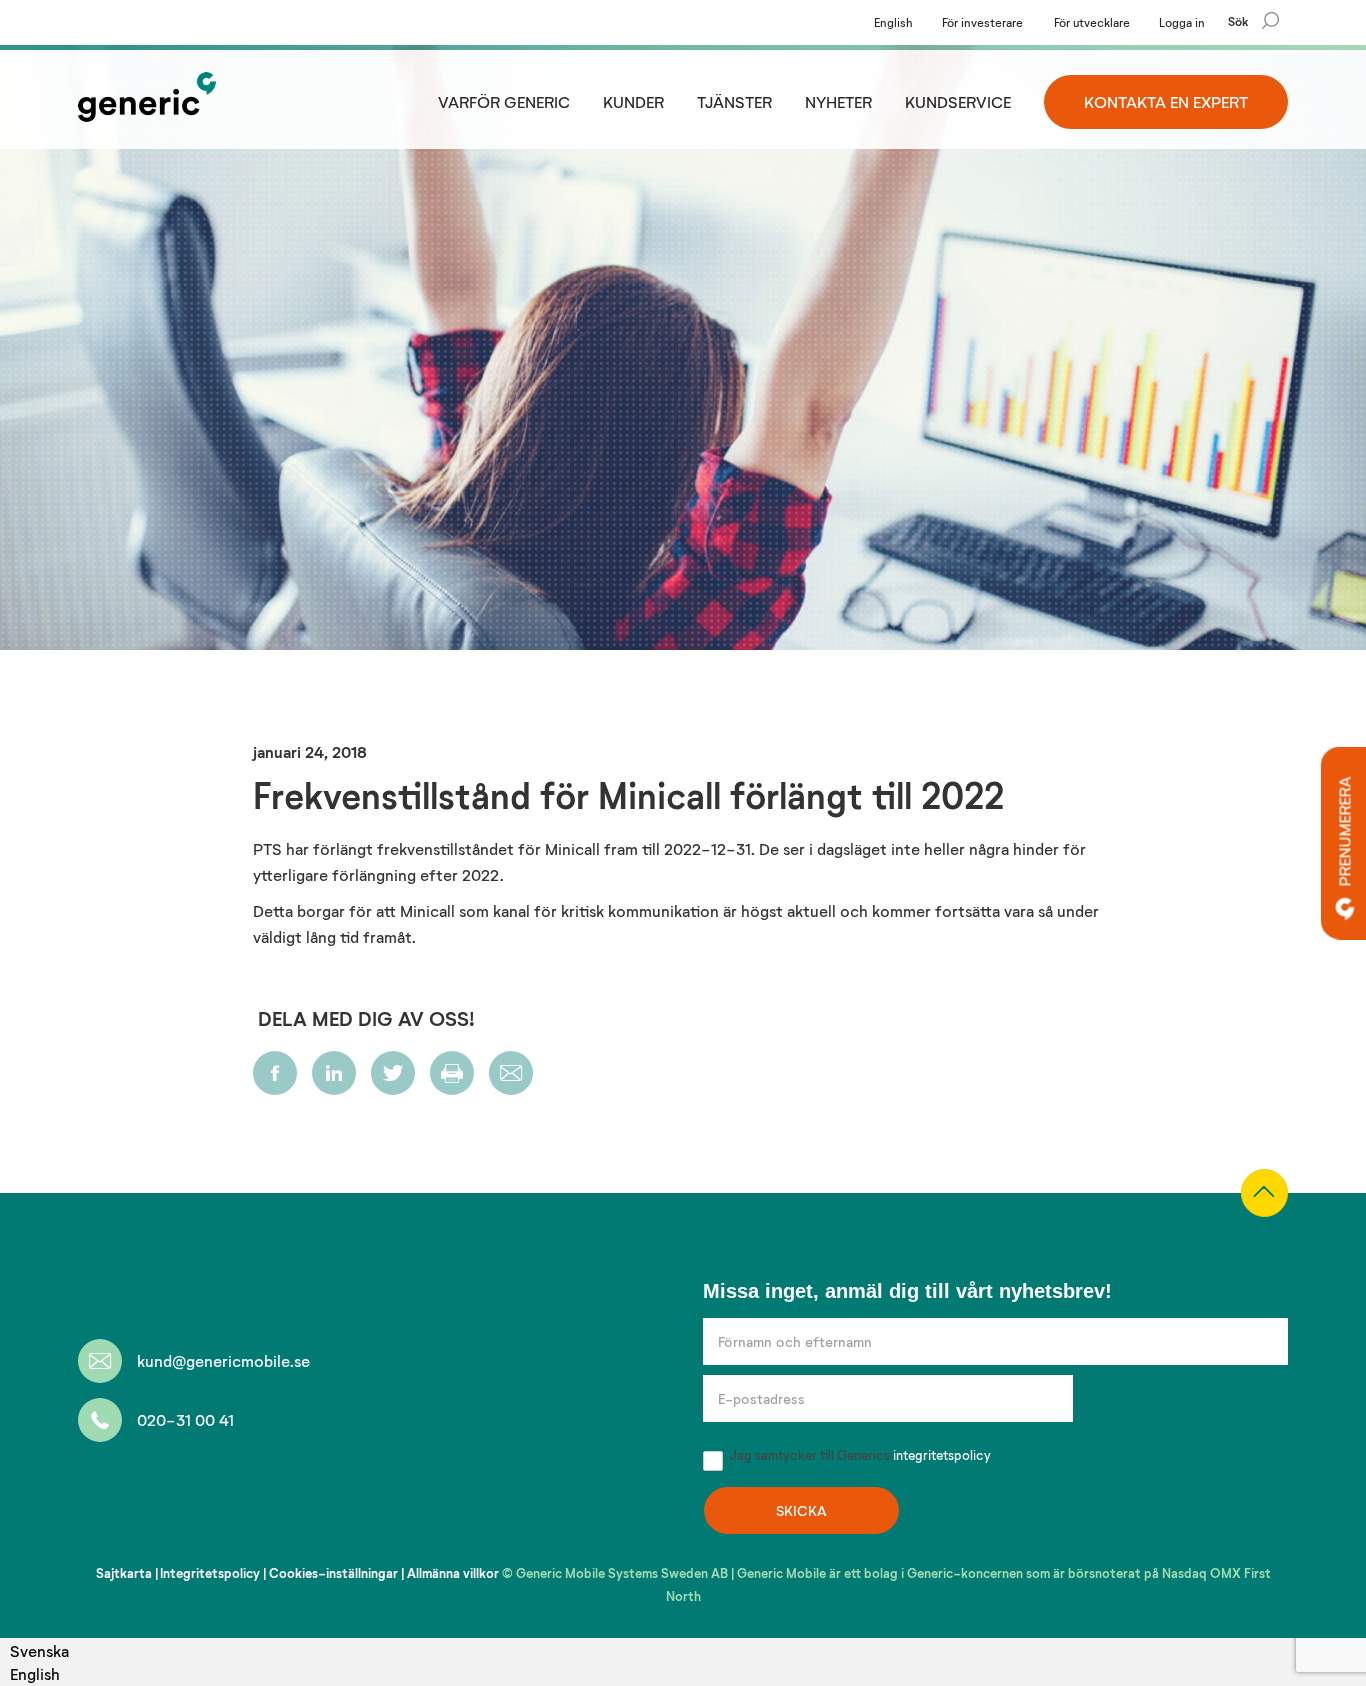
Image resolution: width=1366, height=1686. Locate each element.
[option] (39, 1673)
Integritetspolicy (210, 1573)
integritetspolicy (942, 1455)
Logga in (1182, 22)
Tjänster (734, 101)
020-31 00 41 (185, 1419)
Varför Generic (504, 101)
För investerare (982, 22)
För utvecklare (1092, 22)
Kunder (633, 101)
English (893, 22)
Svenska (39, 1650)
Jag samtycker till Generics (859, 1455)
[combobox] (39, 1650)
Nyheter (838, 101)
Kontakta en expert (1166, 101)
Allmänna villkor (453, 1573)
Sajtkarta (124, 1573)
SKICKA (801, 1510)
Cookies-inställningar (333, 1573)
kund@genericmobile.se (223, 1360)
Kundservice (958, 101)
